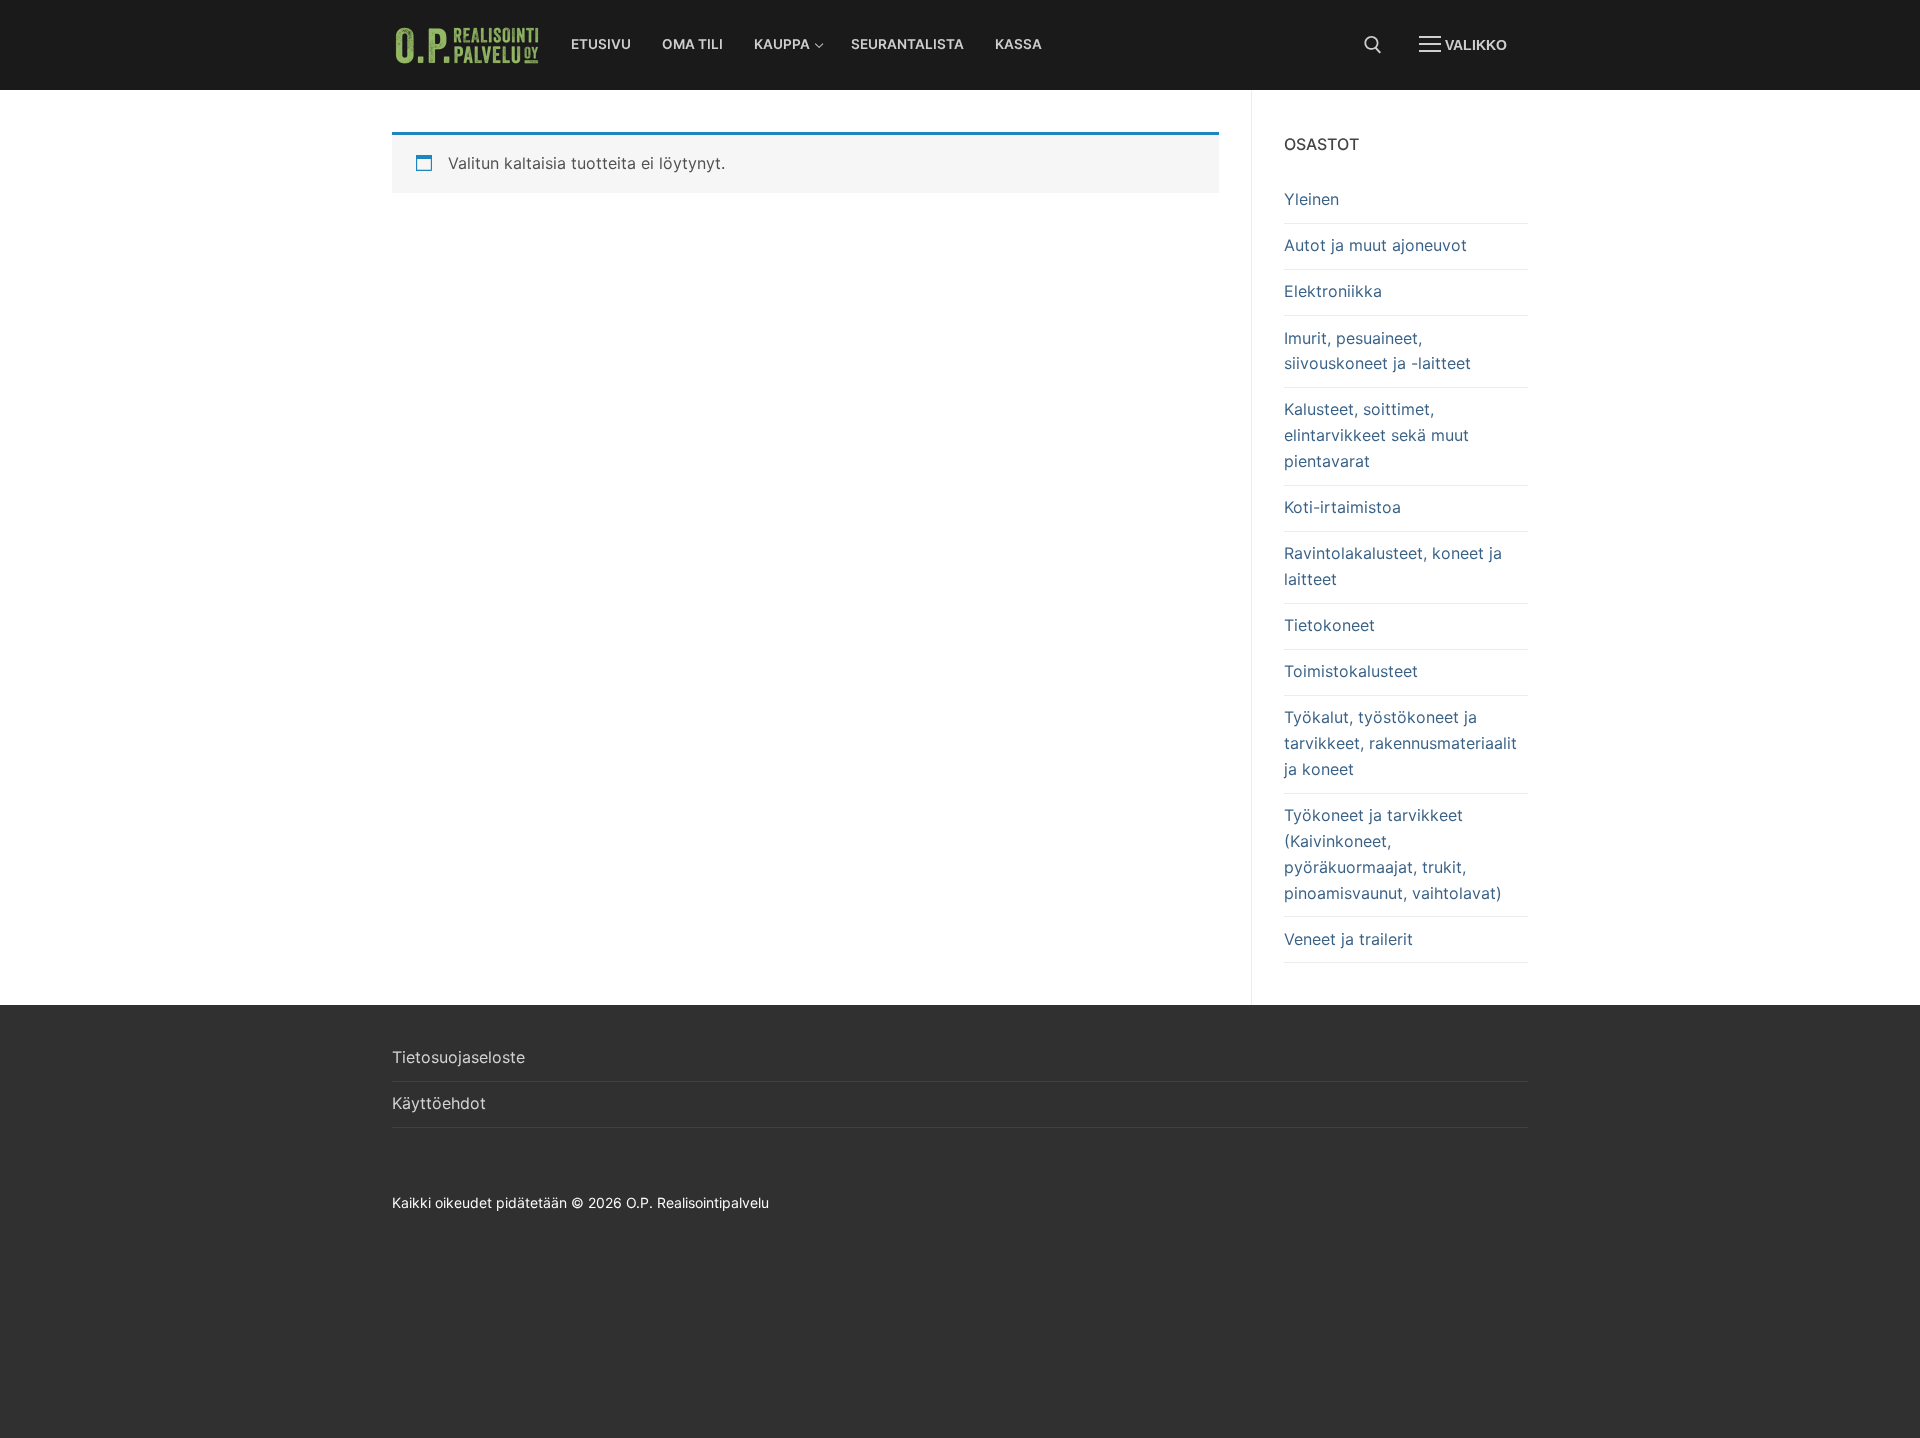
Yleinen (1311, 199)
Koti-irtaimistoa (1342, 507)
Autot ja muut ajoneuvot (1375, 245)
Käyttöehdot (439, 1103)
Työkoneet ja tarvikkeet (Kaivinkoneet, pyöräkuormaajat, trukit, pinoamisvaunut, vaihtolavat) (1393, 854)
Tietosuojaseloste (458, 1057)
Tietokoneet (1329, 625)
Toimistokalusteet (1351, 671)
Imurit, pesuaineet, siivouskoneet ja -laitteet (1377, 351)
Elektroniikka (1333, 291)
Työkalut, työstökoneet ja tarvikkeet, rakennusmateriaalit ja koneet (1400, 743)
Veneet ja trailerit (1348, 939)
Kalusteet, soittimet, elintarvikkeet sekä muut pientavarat (1376, 435)
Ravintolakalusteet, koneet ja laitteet (1393, 566)
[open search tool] (1373, 45)
